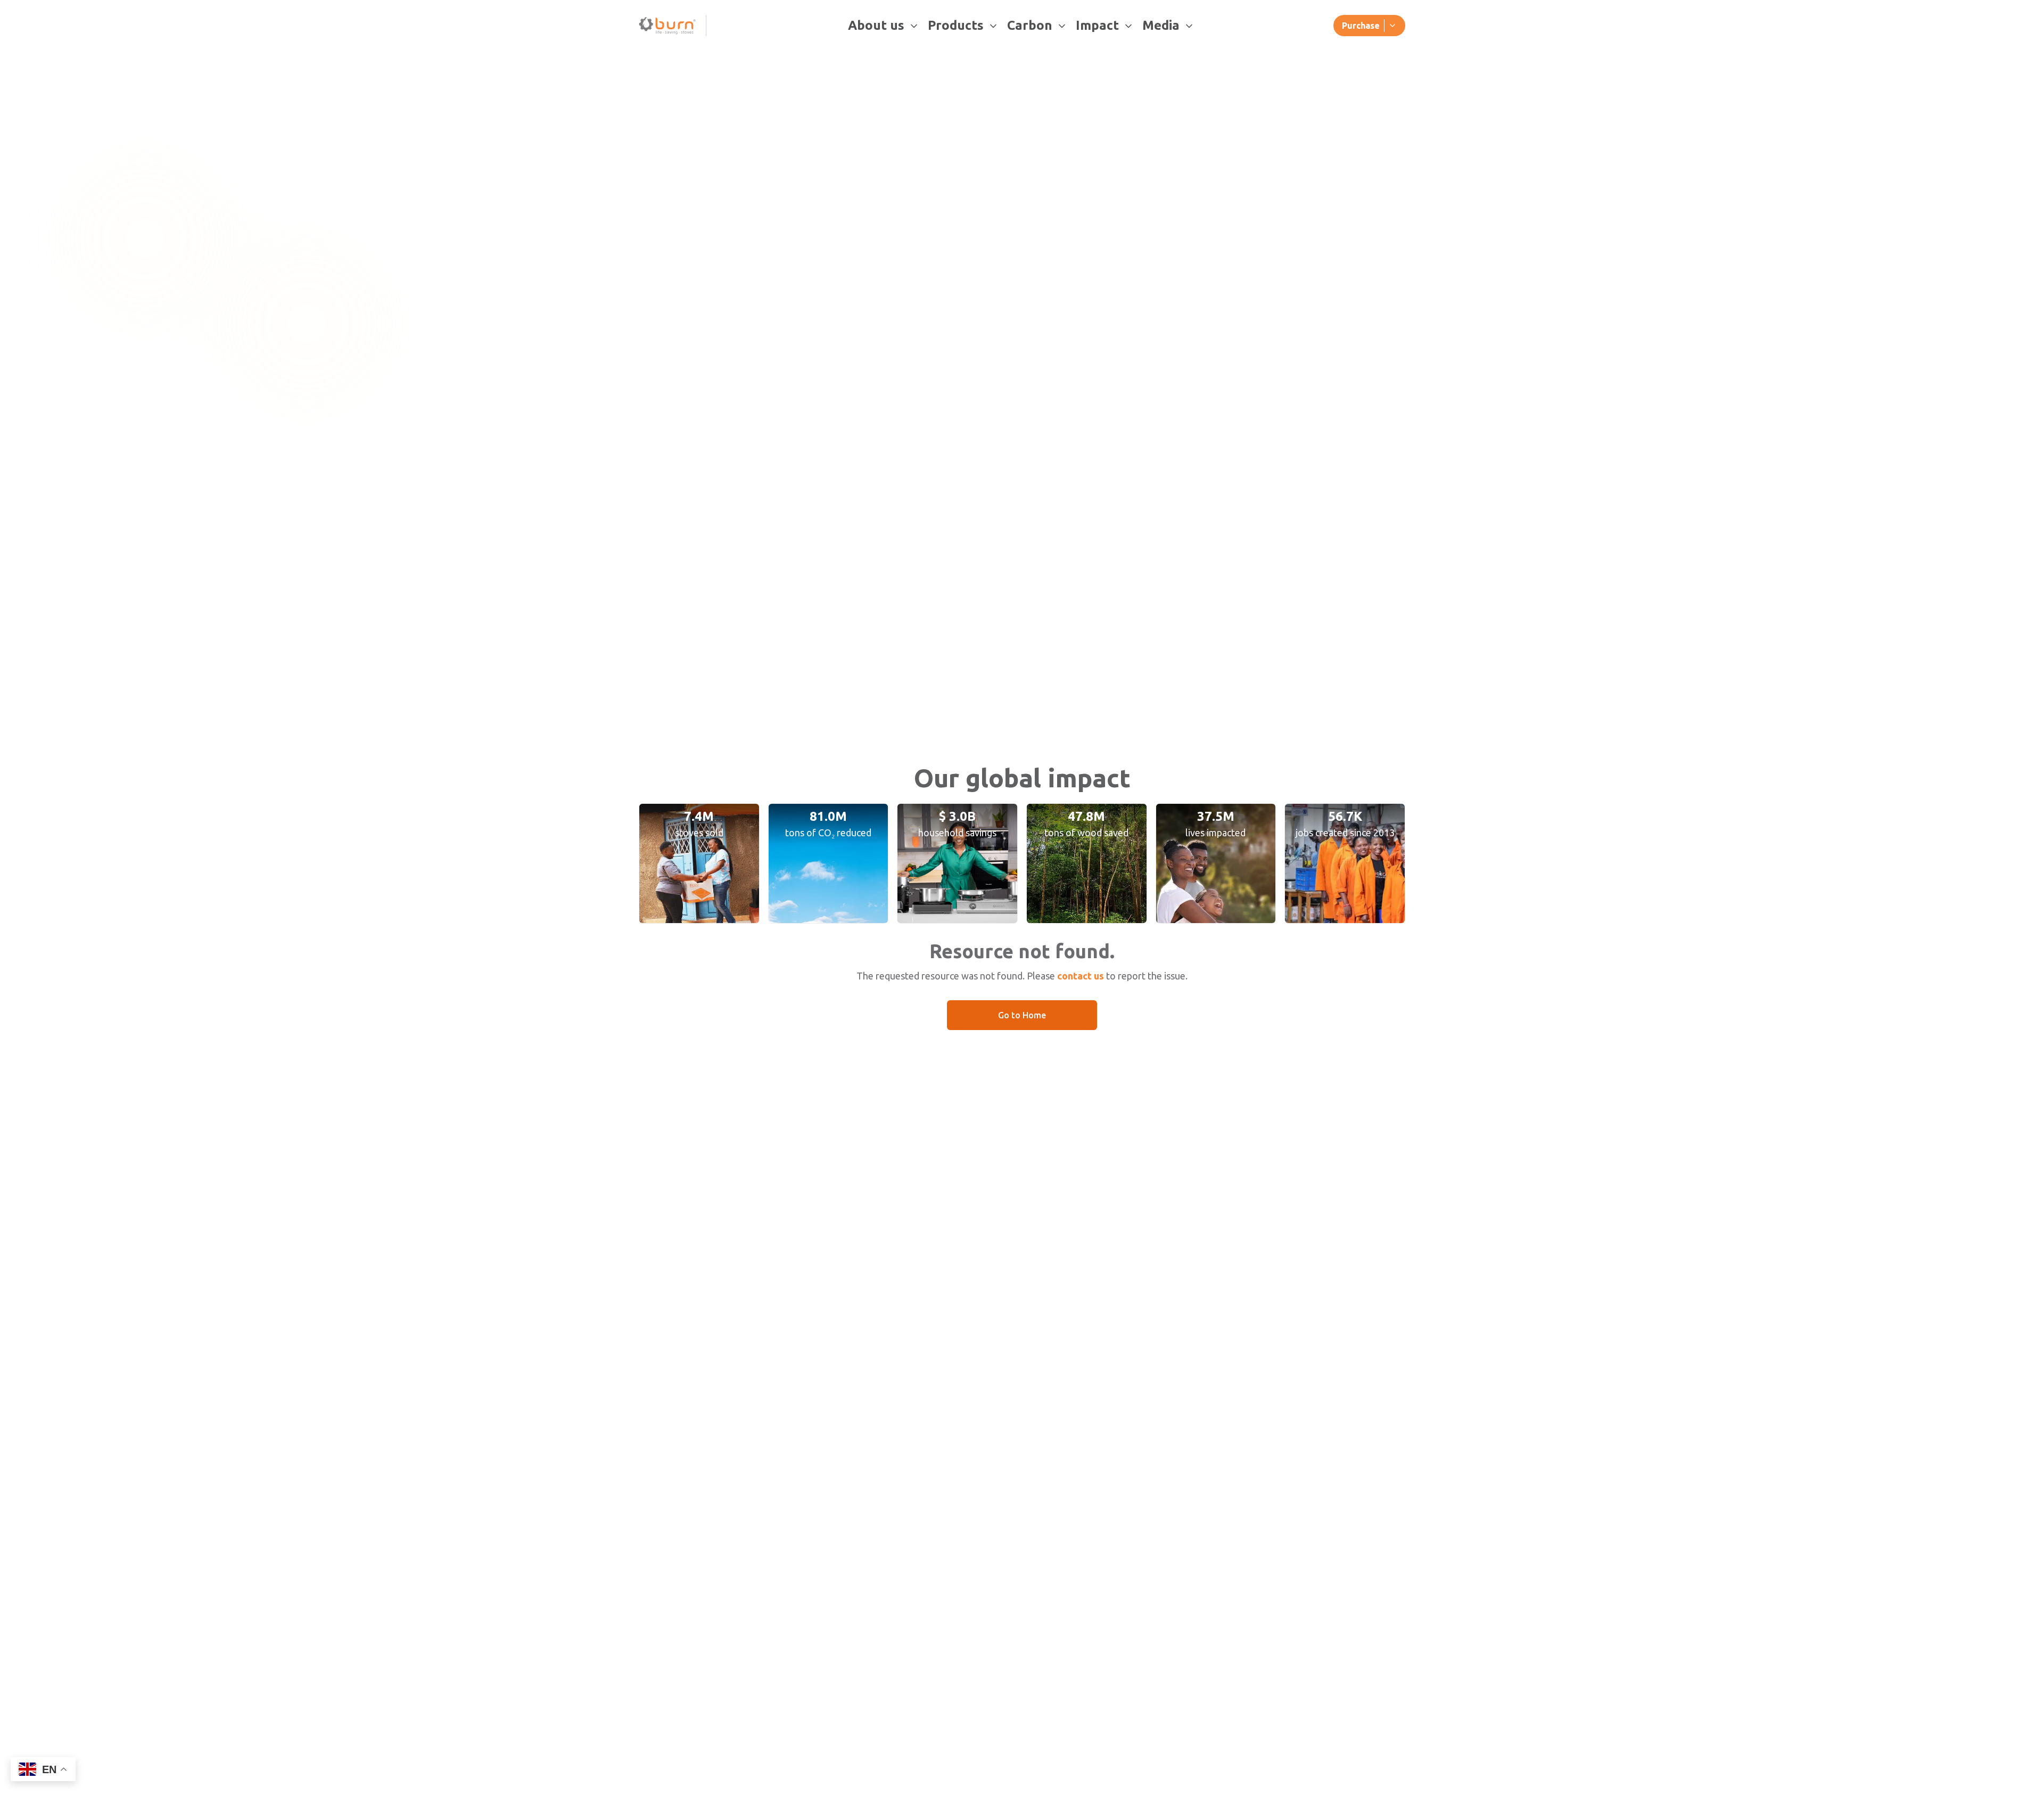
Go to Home (1022, 1015)
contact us (1081, 976)
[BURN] (668, 26)
